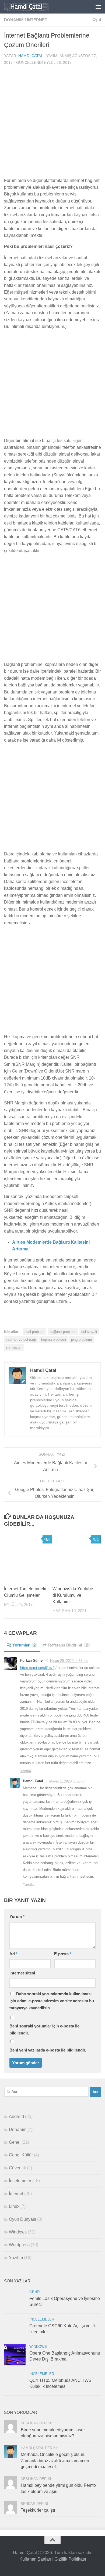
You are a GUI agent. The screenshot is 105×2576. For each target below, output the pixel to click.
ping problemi (81, 1340)
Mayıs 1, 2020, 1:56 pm (68, 1781)
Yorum (17, 1917)
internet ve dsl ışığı (21, 1340)
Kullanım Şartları (35, 2559)
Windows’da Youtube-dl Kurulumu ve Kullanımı (73, 1595)
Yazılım (16, 2258)
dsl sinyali (89, 1332)
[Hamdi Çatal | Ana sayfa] (34, 7)
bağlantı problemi (63, 1332)
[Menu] (98, 7)
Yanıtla (26, 1771)
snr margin (14, 1347)
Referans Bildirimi (68, 1645)
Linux (14, 2206)
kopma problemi (54, 1340)
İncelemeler (20, 2181)
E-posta (63, 1954)
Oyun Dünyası (22, 2219)
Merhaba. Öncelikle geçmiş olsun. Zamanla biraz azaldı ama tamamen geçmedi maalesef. (55, 2461)
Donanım (14, 20)
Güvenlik (17, 2168)
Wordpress (19, 2245)
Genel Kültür (21, 2155)
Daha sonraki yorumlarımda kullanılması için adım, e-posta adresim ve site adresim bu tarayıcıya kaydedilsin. (52, 2001)
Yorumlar (24, 1645)
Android (16, 2117)
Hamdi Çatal (31, 56)
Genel (15, 2142)
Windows (18, 2232)
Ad (13, 1954)
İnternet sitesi (22, 1973)
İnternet (37, 20)
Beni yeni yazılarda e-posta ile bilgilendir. (48, 2050)
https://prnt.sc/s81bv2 (37, 1668)
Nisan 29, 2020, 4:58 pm (69, 1661)
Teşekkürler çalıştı (38, 2510)
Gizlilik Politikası (70, 2559)
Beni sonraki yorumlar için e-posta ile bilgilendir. (44, 2029)
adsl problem (34, 1332)
